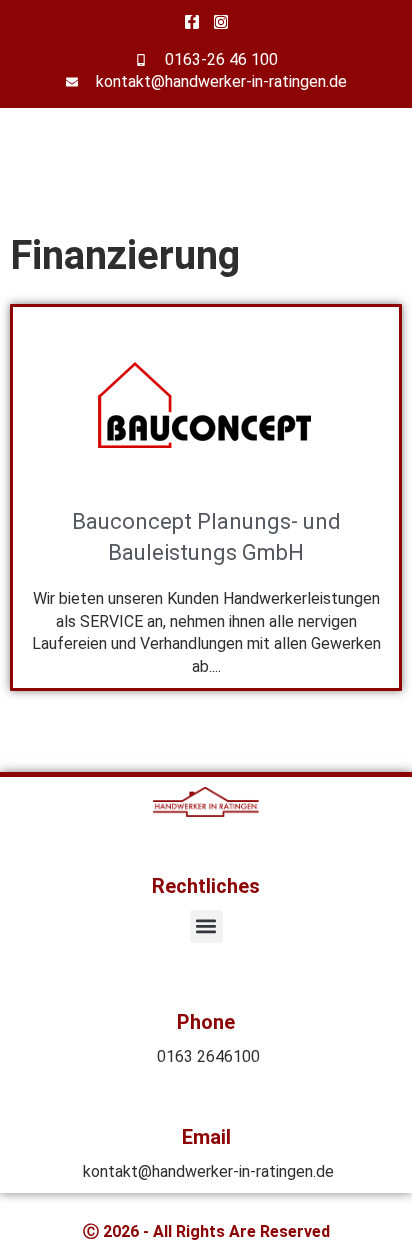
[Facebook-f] (192, 22)
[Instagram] (221, 22)
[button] (206, 926)
